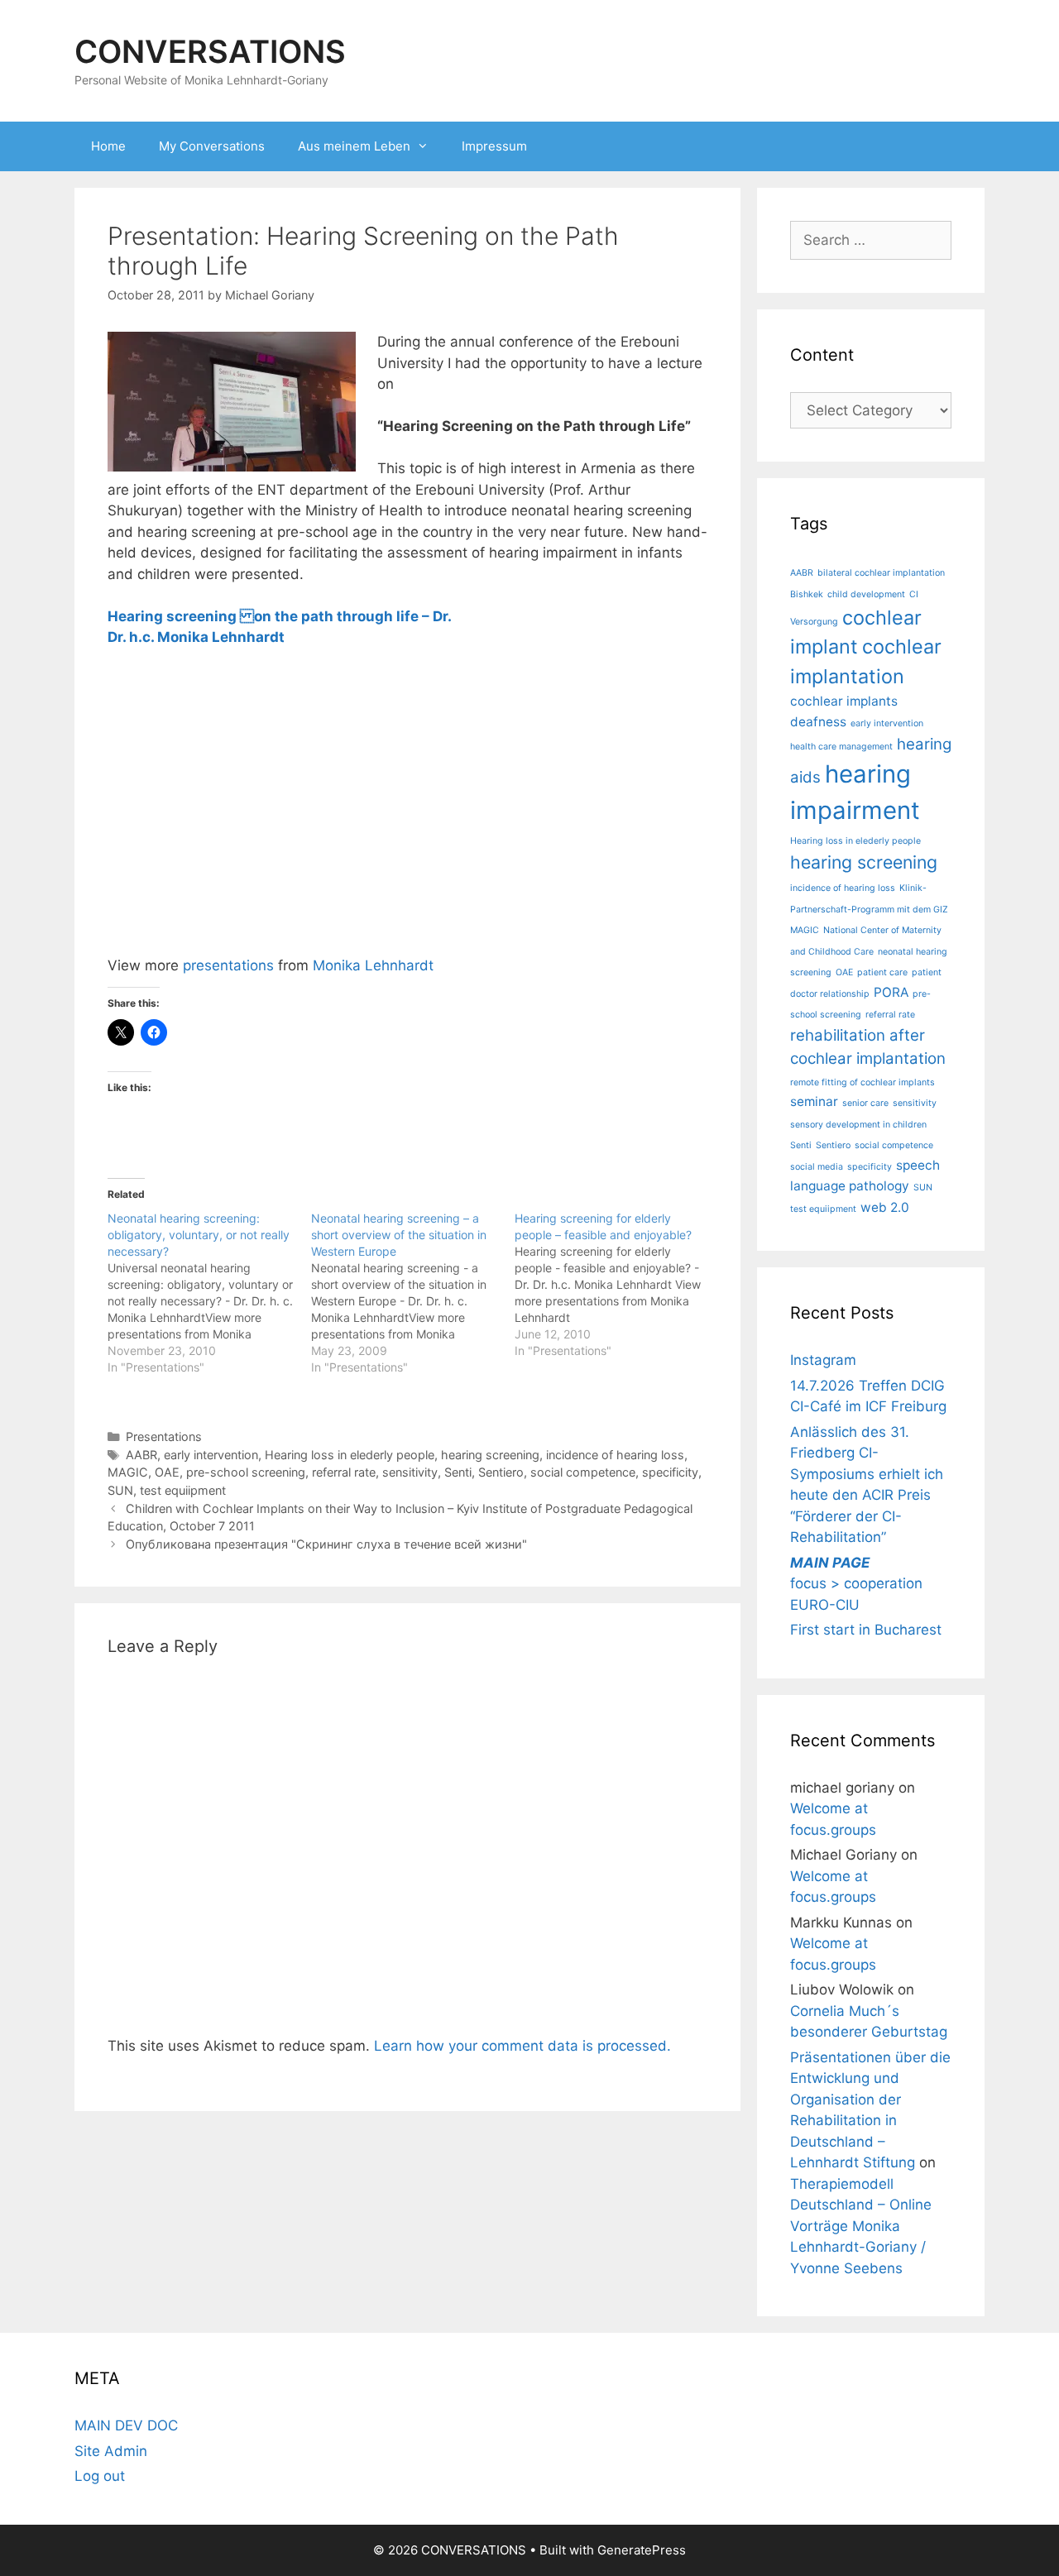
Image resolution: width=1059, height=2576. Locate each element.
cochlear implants (844, 701)
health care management (841, 747)
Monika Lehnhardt (373, 965)
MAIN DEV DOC (126, 2425)
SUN (120, 1490)
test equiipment (183, 1490)
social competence (583, 1472)
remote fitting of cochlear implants (863, 1082)
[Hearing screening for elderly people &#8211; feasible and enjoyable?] (616, 1285)
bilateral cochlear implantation (881, 573)
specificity (670, 1472)
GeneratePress (642, 2550)
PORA (891, 992)
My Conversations (212, 146)
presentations (228, 965)
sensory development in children (858, 1125)
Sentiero (501, 1472)
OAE (167, 1472)
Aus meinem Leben (354, 146)
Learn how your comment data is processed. (522, 2046)
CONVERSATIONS (210, 51)
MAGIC (128, 1472)
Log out (100, 2476)
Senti (458, 1472)
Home (108, 146)
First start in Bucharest (866, 1630)
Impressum (494, 146)
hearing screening (490, 1455)
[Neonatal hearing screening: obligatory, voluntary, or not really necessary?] (209, 1293)
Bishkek (807, 594)
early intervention (211, 1455)
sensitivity (410, 1472)
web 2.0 (885, 1207)
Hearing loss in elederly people (350, 1455)
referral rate (344, 1472)
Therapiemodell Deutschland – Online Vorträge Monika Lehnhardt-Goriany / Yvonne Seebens (861, 2226)
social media (817, 1167)
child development (866, 594)
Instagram (823, 1360)
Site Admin (111, 2451)
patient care (882, 972)
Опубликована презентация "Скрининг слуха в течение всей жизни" (326, 1544)
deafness (818, 722)
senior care (865, 1103)
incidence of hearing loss (615, 1455)
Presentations (164, 1436)
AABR (141, 1455)
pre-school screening (246, 1472)
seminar (814, 1101)
